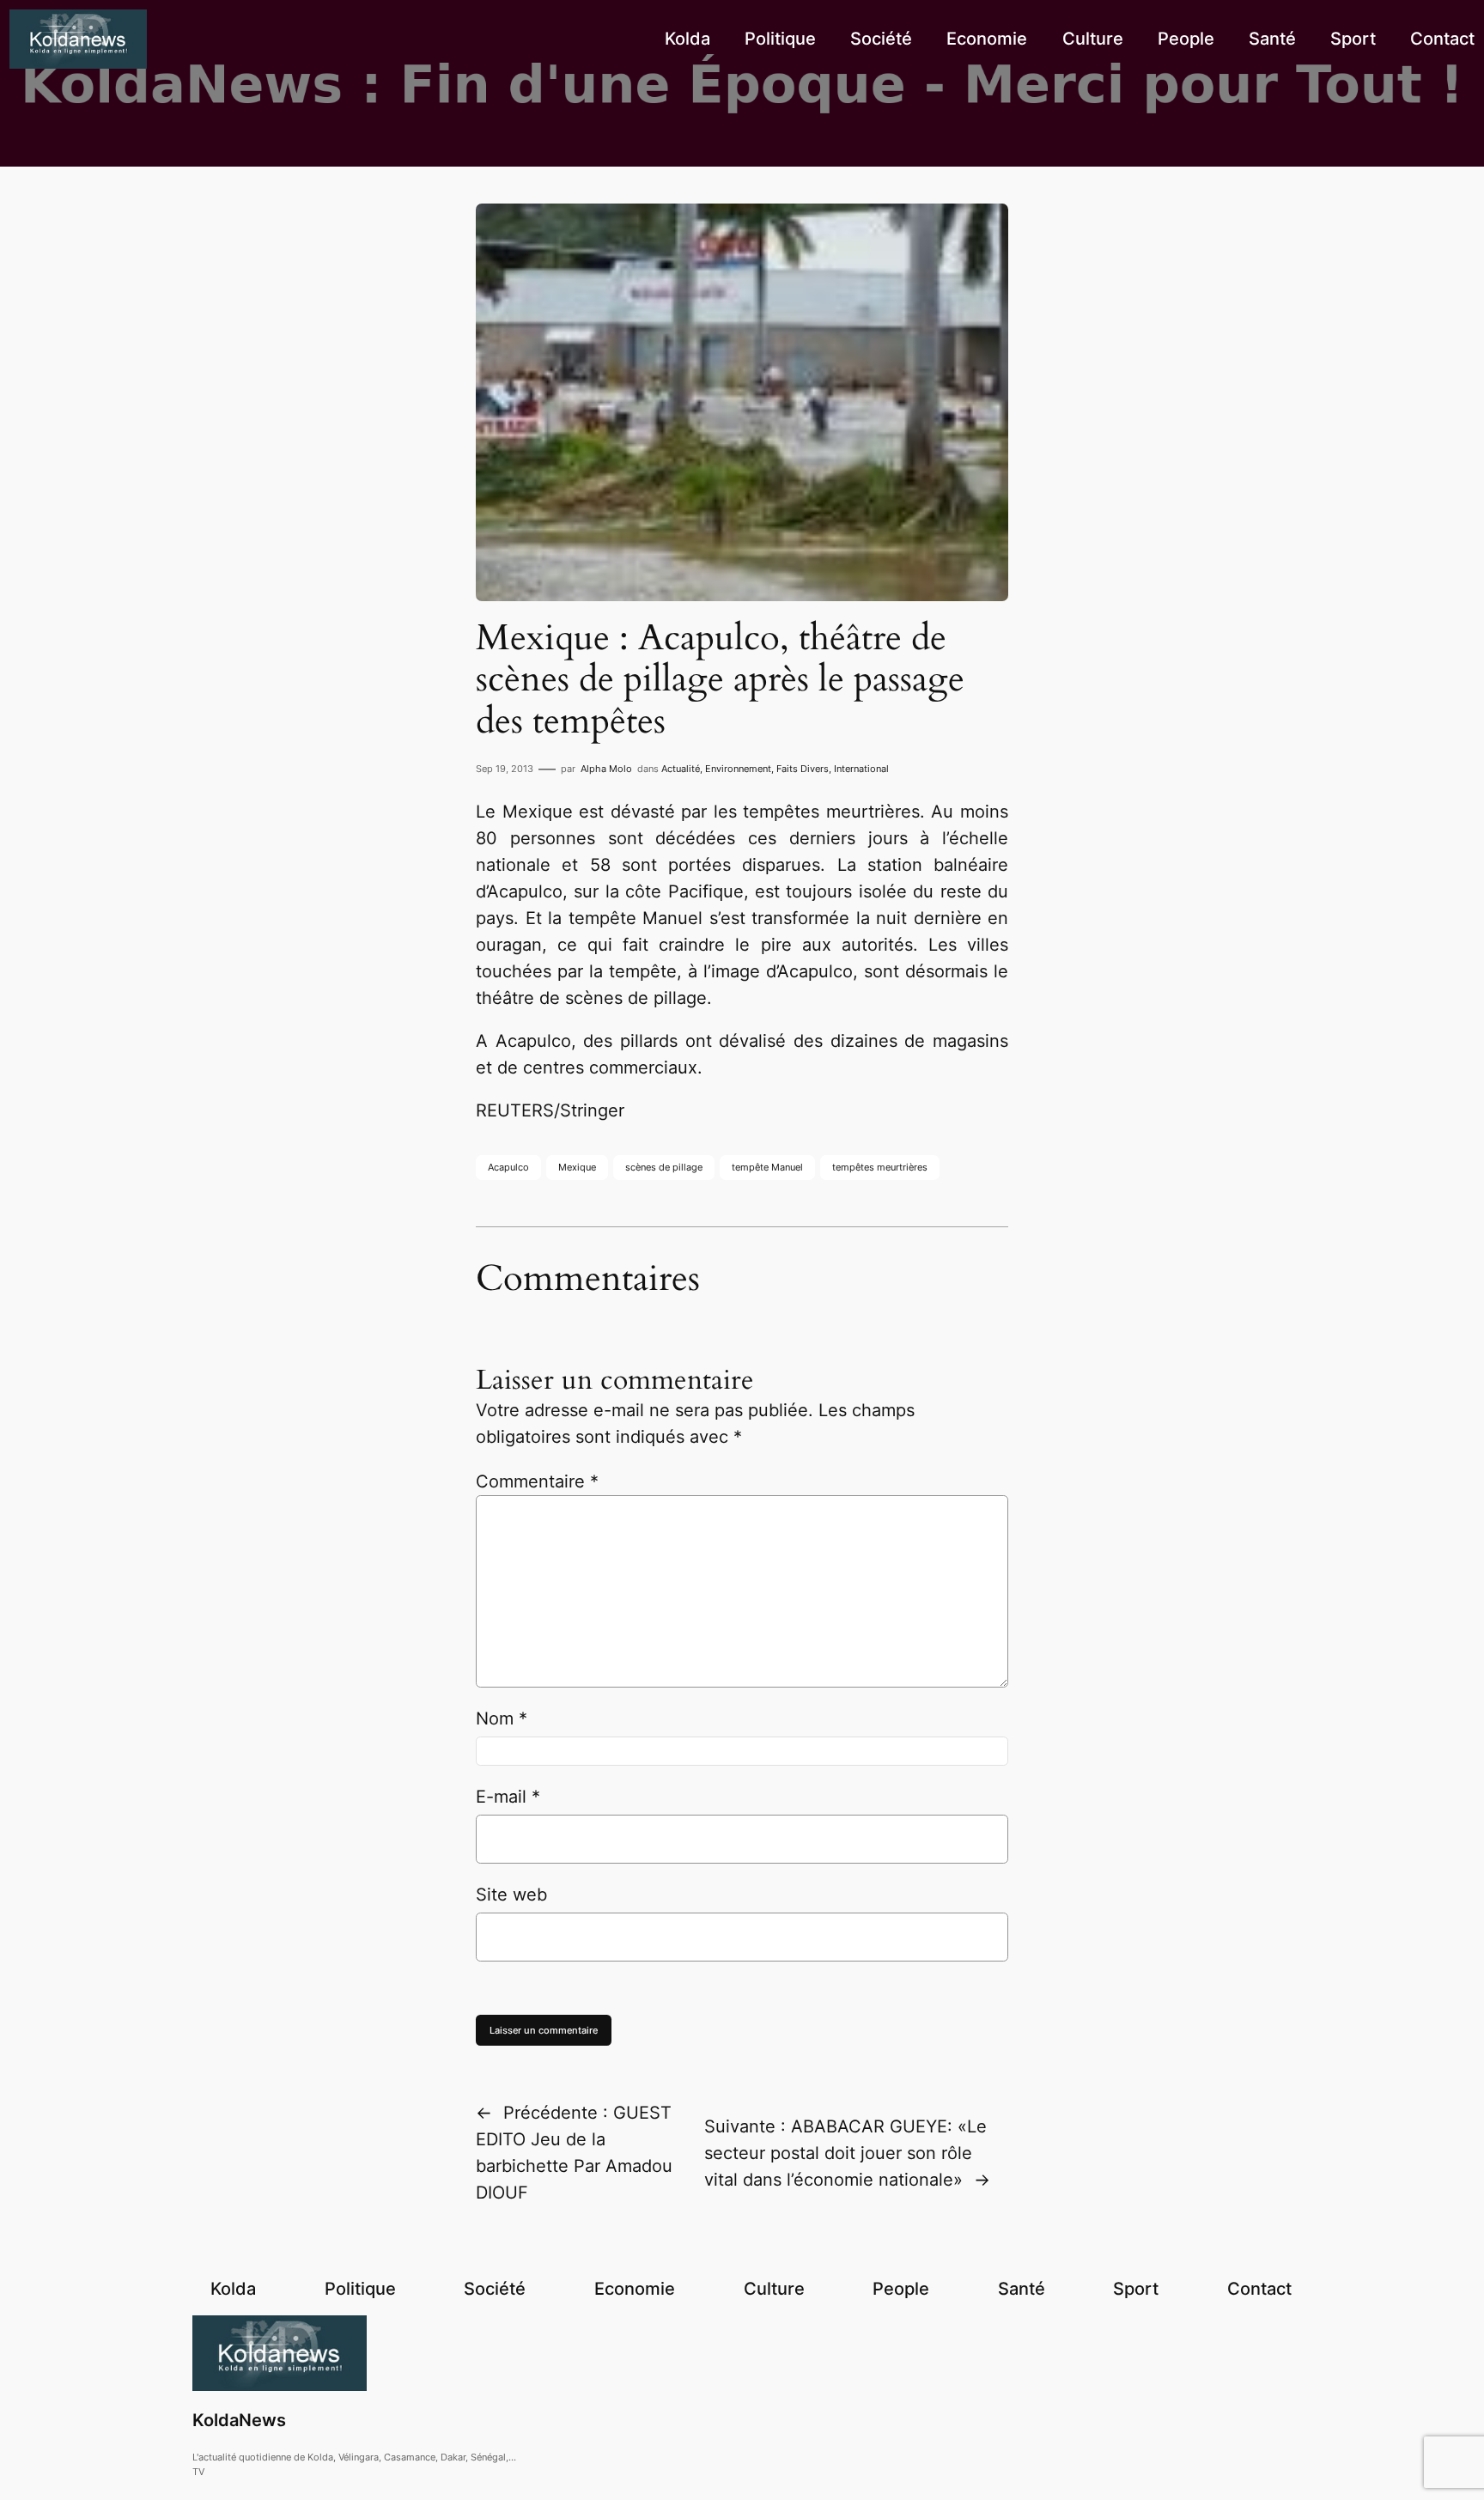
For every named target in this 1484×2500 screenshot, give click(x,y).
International (861, 769)
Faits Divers (803, 769)
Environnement (738, 769)
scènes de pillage (664, 1167)
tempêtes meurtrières (880, 1167)
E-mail (508, 1797)
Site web (511, 1895)
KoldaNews (239, 2420)
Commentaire (537, 1481)
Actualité (681, 769)
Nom (502, 1718)
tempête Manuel (767, 1167)
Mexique (577, 1167)
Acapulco (508, 1167)
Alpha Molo (606, 769)
